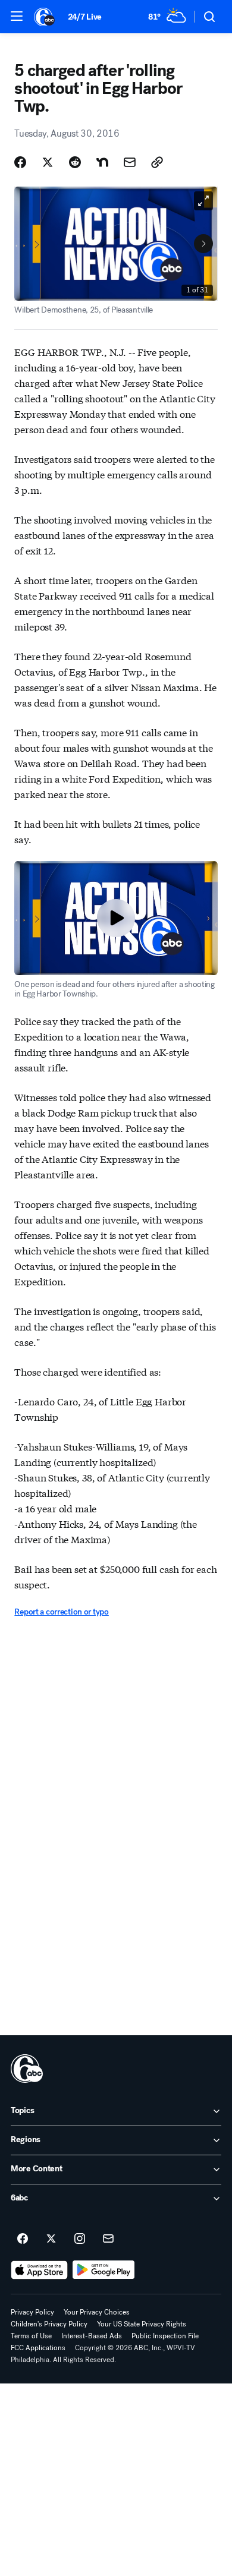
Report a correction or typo (61, 1612)
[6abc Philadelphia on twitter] (51, 2239)
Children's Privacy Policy (49, 2324)
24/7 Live (85, 17)
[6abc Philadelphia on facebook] (23, 2239)
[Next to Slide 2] (203, 244)
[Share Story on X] (48, 162)
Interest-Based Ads (92, 2336)
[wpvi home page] (27, 2069)
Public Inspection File (165, 2336)
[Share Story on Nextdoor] (102, 162)
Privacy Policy (32, 2312)
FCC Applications (38, 2348)
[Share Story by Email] (130, 162)
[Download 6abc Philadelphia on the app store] (39, 2270)
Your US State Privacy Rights (142, 2324)
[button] (17, 16)
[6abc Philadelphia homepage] (45, 17)
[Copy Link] (157, 162)
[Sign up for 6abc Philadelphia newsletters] (108, 2239)
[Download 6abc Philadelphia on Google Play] (104, 2270)
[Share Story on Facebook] (20, 162)
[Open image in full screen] (203, 201)
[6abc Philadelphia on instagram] (80, 2239)
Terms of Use (31, 2336)
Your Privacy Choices (97, 2312)
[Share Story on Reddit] (75, 162)
